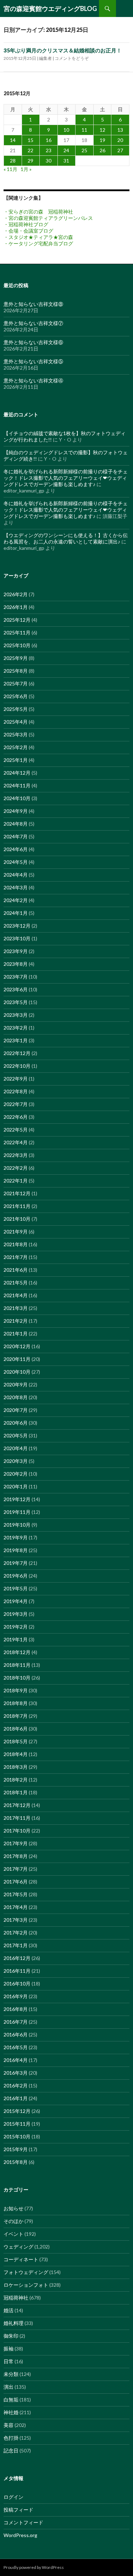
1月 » (26, 169)
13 (120, 130)
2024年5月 (16, 862)
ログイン (13, 2497)
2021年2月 (16, 1321)
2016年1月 (16, 2098)
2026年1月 (16, 607)
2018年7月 (16, 1716)
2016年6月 (16, 2034)
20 (120, 140)
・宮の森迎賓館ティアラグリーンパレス (48, 218)
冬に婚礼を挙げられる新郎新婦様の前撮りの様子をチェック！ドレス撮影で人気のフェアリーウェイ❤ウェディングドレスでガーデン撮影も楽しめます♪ (66, 478)
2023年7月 (16, 977)
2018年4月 (16, 1754)
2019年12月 (17, 1499)
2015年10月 (17, 2136)
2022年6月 (16, 1117)
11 (84, 130)
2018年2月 (16, 1780)
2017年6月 (16, 1882)
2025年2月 (16, 747)
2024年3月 (16, 887)
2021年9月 (16, 1232)
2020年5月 (16, 1435)
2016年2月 (16, 2085)
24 (66, 150)
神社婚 (11, 2412)
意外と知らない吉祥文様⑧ (33, 304)
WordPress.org (20, 2535)
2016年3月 (16, 2073)
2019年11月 (17, 1512)
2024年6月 (16, 849)
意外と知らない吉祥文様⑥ (33, 342)
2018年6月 (16, 1729)
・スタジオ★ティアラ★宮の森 (38, 237)
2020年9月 (16, 1384)
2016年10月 (17, 1984)
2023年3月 (16, 1015)
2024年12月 (17, 773)
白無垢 (11, 2400)
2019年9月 (16, 1537)
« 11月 (10, 169)
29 (31, 161)
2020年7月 (16, 1410)
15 (31, 140)
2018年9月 (16, 1690)
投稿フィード (18, 2510)
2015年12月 (17, 2111)
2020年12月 (17, 1346)
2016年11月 (17, 1971)
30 (49, 161)
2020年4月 (16, 1448)
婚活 (9, 2310)
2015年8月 (16, 2162)
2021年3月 (16, 1308)
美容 (9, 2425)
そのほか (13, 2221)
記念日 (11, 2450)
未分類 (11, 2374)
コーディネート (21, 2259)
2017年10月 (17, 1831)
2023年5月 (16, 1002)
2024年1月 (16, 913)
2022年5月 (16, 1130)
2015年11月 (17, 2124)
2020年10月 (17, 1372)
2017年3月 (16, 1920)
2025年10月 (17, 645)
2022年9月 (16, 1079)
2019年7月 (16, 1563)
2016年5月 (16, 2047)
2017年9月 (16, 1843)
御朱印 (11, 2336)
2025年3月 (16, 734)
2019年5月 (16, 1588)
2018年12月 (17, 1652)
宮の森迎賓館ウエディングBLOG (50, 8)
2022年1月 (16, 1181)
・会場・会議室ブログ (28, 231)
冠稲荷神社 (16, 2298)
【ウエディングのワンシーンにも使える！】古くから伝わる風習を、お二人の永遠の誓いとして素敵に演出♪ (66, 538)
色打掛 (11, 2438)
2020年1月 (16, 1486)
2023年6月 (16, 989)
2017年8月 (16, 1856)
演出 (9, 2387)
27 (120, 150)
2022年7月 (16, 1104)
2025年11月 (17, 632)
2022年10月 (17, 1066)
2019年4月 (16, 1601)
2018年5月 (16, 1741)
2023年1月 (16, 1040)
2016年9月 (16, 1996)
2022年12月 (17, 1053)
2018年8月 (16, 1703)
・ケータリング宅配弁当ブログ (38, 243)
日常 (9, 2361)
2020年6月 (16, 1423)
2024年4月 (16, 875)
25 (84, 150)
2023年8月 (16, 964)
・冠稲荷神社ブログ (26, 224)
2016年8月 (16, 2009)
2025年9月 (16, 658)
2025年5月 (16, 709)
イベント (13, 2234)
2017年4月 (16, 1907)
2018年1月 (16, 1792)
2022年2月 (16, 1168)
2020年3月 (16, 1461)
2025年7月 (16, 683)
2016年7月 (16, 2022)
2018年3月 (16, 1767)
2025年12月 (17, 620)
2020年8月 (16, 1397)
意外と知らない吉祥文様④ (33, 380)
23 (49, 150)
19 (102, 140)
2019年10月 (17, 1525)
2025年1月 (16, 760)
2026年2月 (16, 594)
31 (66, 161)
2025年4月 (16, 722)
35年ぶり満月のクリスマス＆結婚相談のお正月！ (63, 50)
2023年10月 (17, 938)
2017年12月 (17, 1805)
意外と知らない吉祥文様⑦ (33, 323)
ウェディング (18, 2247)
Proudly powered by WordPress (34, 2567)
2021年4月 (16, 1295)
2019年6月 (16, 1576)
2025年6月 (16, 696)
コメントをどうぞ (72, 58)
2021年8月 (16, 1244)
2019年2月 (16, 1627)
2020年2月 (16, 1474)
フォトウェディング (26, 2272)
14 (13, 140)
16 (49, 140)
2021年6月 (16, 1270)
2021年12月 (17, 1193)
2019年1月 (16, 1639)
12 (102, 130)
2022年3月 (16, 1155)
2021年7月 (16, 1257)
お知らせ (13, 2208)
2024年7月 (16, 836)
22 (31, 150)
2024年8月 (16, 824)
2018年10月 (17, 1678)
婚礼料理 (13, 2323)
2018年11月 (17, 1665)
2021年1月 (16, 1333)
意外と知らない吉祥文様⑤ (33, 361)
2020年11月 (17, 1359)
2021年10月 (17, 1219)
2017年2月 (16, 1933)
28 (13, 161)
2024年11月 (17, 785)
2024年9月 (16, 811)
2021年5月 (16, 1283)
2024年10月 (17, 798)
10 (66, 130)
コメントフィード (23, 2522)
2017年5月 (16, 1894)
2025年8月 (16, 671)
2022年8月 (16, 1091)
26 (102, 150)
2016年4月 (16, 2060)
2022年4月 (16, 1142)
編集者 (45, 58)
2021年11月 (17, 1206)
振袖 (9, 2349)
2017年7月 (16, 1869)
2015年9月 (16, 2149)
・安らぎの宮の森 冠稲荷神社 (38, 212)
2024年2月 (16, 900)
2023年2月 (16, 1028)
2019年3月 (16, 1614)
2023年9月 (16, 951)
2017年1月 (16, 1945)
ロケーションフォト (26, 2285)
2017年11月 (17, 1818)
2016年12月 (17, 1958)
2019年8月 (16, 1550)
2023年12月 (17, 926)
